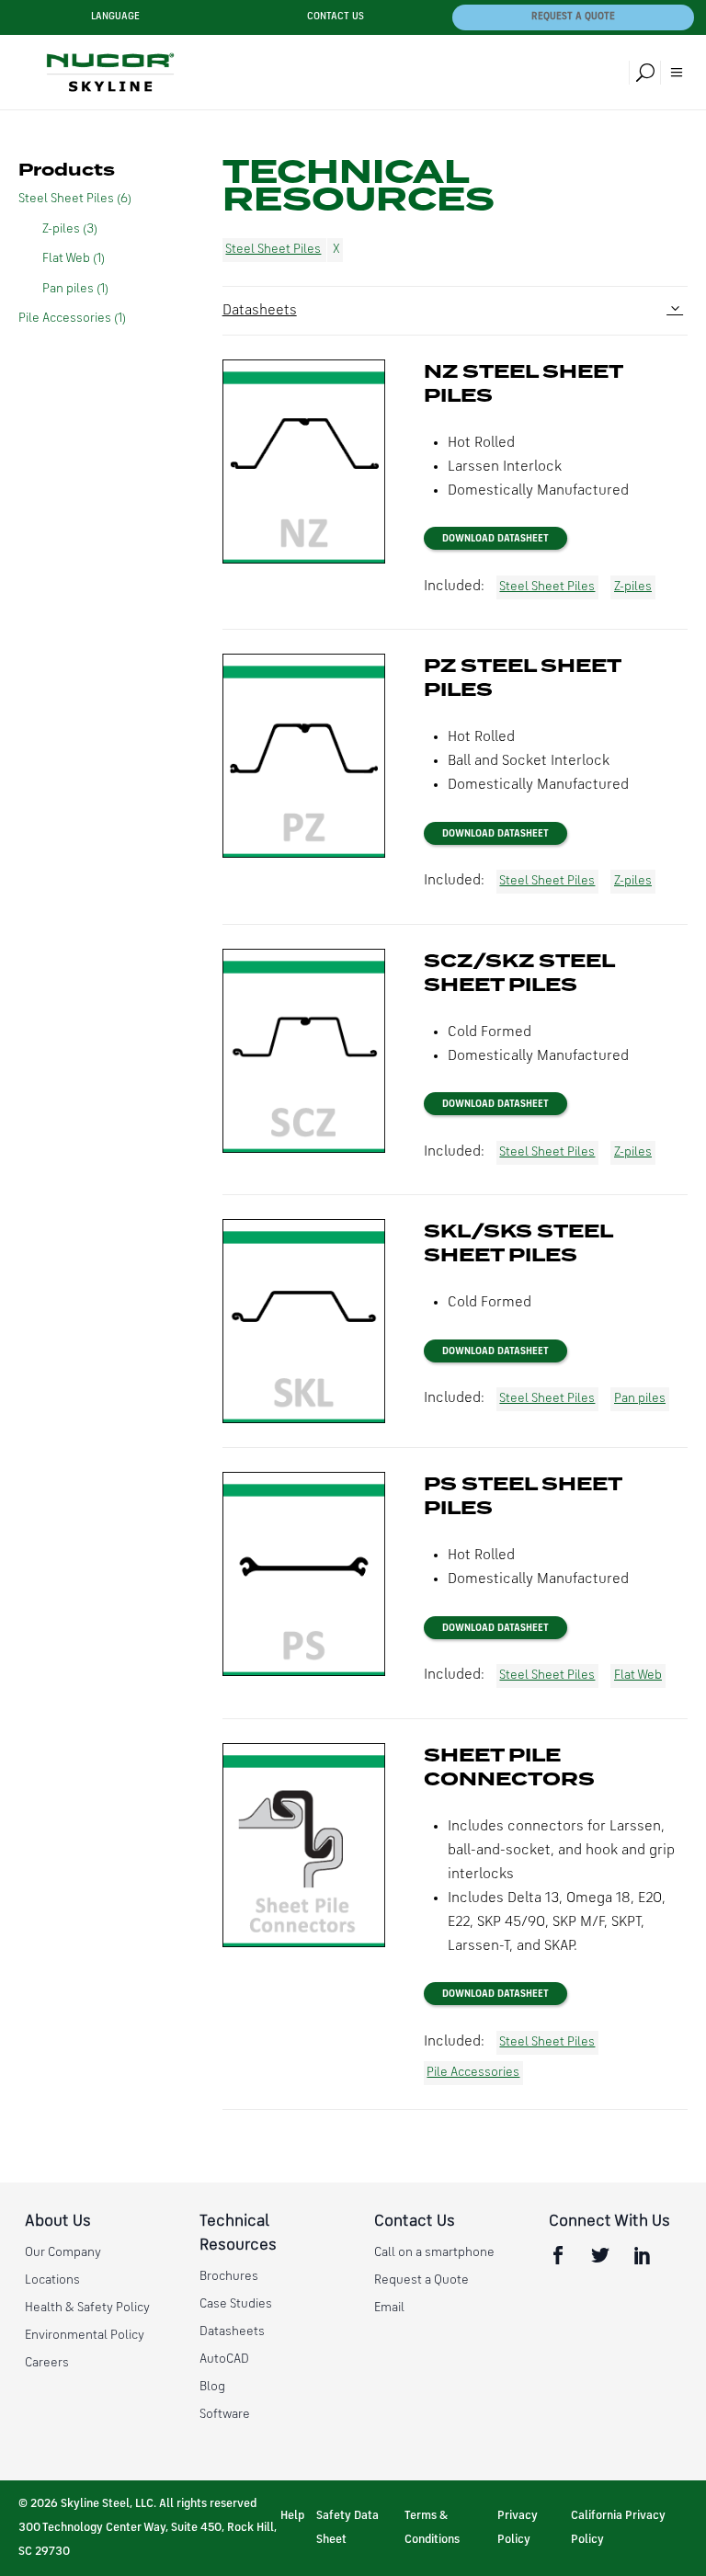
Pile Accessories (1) (72, 318)
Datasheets (260, 311)
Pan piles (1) (75, 289)
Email (389, 2308)
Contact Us (336, 17)
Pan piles (640, 1398)
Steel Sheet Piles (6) (75, 199)
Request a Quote (573, 17)
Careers (47, 2363)
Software (225, 2414)
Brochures (229, 2276)
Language (115, 17)
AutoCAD (224, 2359)
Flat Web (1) (74, 258)
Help (292, 2516)
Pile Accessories (473, 2072)
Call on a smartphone (434, 2252)
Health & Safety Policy (87, 2308)
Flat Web (638, 1675)
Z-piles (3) (70, 229)
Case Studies (236, 2304)
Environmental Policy (85, 2335)
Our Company (63, 2252)
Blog (212, 2387)
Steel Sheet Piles (273, 249)
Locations (52, 2280)
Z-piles (633, 587)
